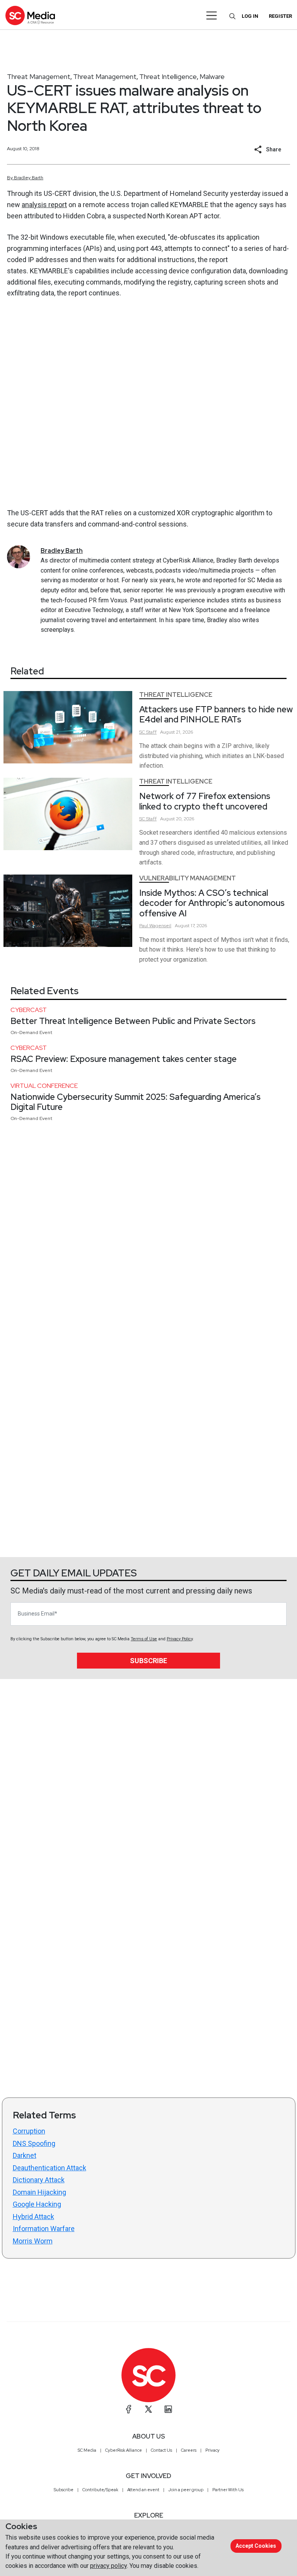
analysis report (44, 205)
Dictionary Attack (39, 2180)
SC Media (87, 2450)
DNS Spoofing (34, 2143)
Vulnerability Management (188, 878)
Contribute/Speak (100, 2490)
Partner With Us (228, 2490)
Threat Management (39, 76)
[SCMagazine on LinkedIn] (168, 2409)
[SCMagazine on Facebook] (129, 2409)
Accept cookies (256, 2546)
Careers (189, 2450)
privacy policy (108, 2566)
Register (280, 16)
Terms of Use (144, 1639)
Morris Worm (33, 2241)
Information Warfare (44, 2229)
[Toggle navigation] (212, 15)
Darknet (25, 2155)
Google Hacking (37, 2204)
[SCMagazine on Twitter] (148, 2409)
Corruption (29, 2131)
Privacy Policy (180, 1639)
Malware (212, 76)
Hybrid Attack (33, 2217)
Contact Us (161, 2450)
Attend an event (143, 2490)
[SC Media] (30, 15)
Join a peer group (186, 2490)
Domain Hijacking (39, 2192)
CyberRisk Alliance (124, 2450)
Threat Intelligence (168, 76)
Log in (250, 16)
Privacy (213, 2450)
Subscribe (148, 1661)
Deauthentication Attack (49, 2168)
